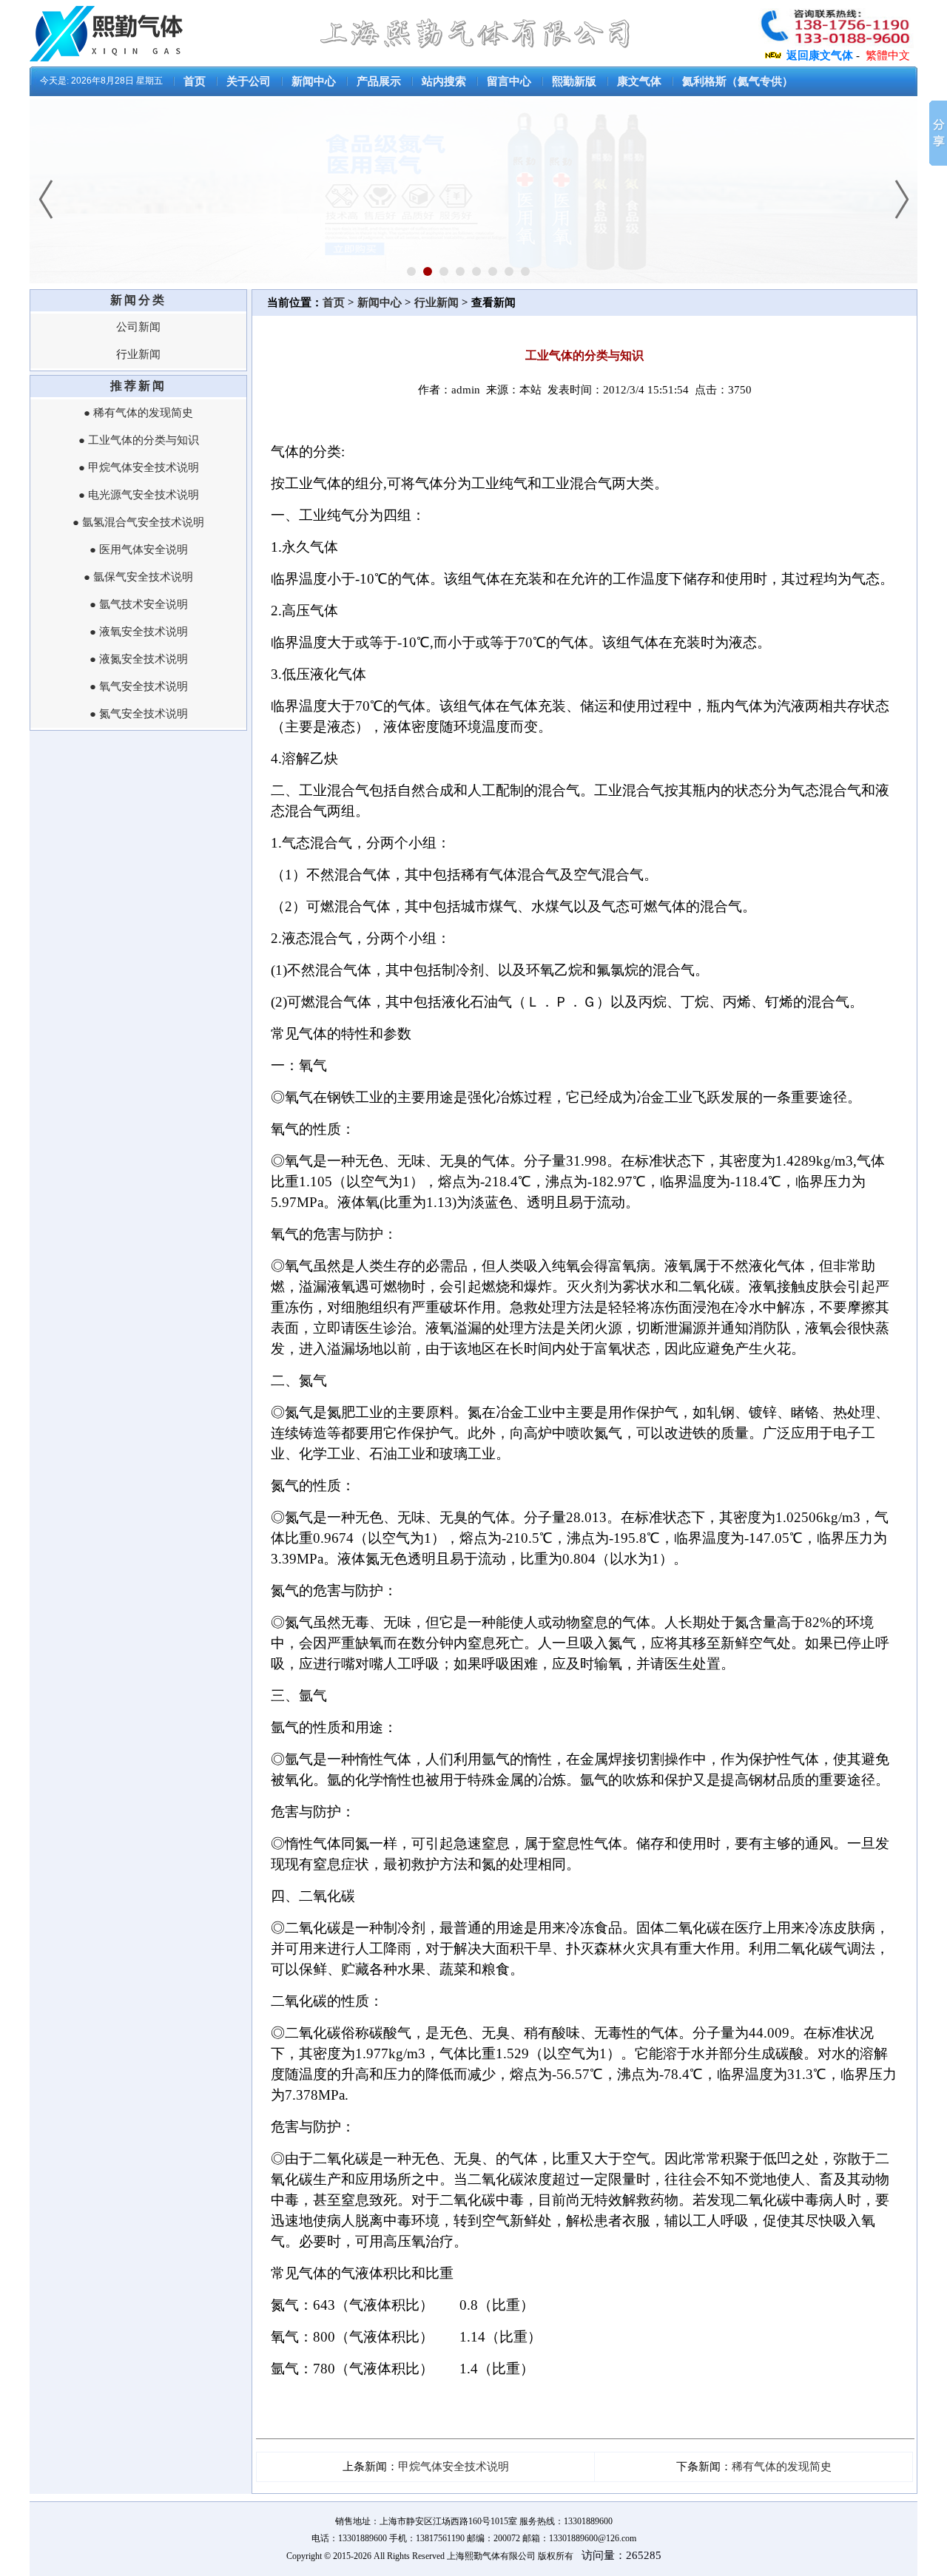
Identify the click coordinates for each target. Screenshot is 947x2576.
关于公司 (249, 81)
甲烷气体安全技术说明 (454, 2467)
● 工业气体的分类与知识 (139, 440)
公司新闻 (138, 327)
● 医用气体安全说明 (139, 550)
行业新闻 (138, 354)
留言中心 (509, 81)
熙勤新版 (574, 81)
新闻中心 (314, 81)
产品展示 (379, 81)
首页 (195, 81)
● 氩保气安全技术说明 (138, 577)
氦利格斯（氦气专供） (738, 81)
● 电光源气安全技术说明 (139, 495)
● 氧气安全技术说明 (139, 686)
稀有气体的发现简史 (782, 2467)
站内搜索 (444, 81)
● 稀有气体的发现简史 (138, 413)
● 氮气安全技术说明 (139, 714)
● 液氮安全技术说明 (139, 659)
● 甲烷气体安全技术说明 (139, 467)
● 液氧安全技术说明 (139, 632)
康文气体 (639, 81)
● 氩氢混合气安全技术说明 (138, 522)
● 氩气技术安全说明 (139, 604)
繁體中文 (888, 55)
